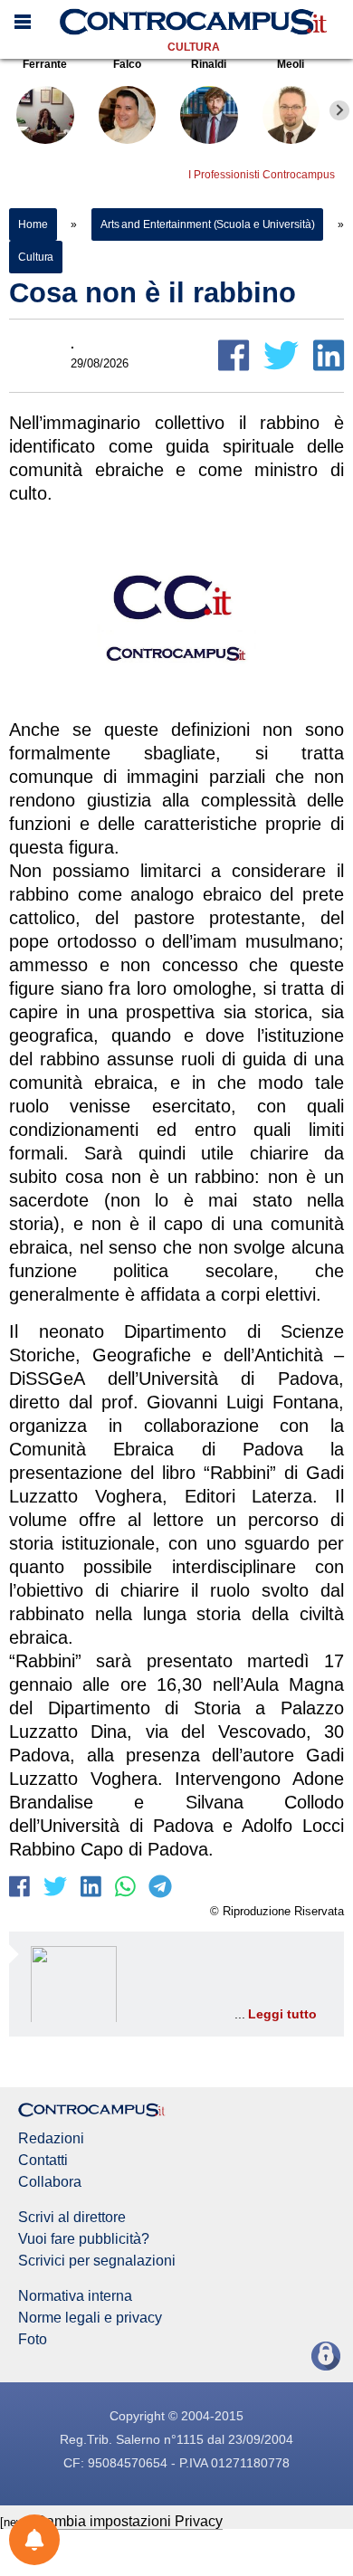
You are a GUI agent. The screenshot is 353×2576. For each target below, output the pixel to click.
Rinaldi (209, 64)
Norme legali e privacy (90, 2318)
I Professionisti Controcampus (262, 175)
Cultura (194, 47)
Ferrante (45, 64)
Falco (127, 64)
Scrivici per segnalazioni (97, 2261)
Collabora (50, 2182)
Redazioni (51, 2139)
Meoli (291, 64)
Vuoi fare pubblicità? (84, 2239)
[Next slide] (339, 110)
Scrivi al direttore (72, 2218)
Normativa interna (75, 2296)
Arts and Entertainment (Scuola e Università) (208, 224)
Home (33, 224)
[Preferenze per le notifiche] (34, 2540)
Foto (33, 2340)
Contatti (43, 2161)
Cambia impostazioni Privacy (129, 2521)
